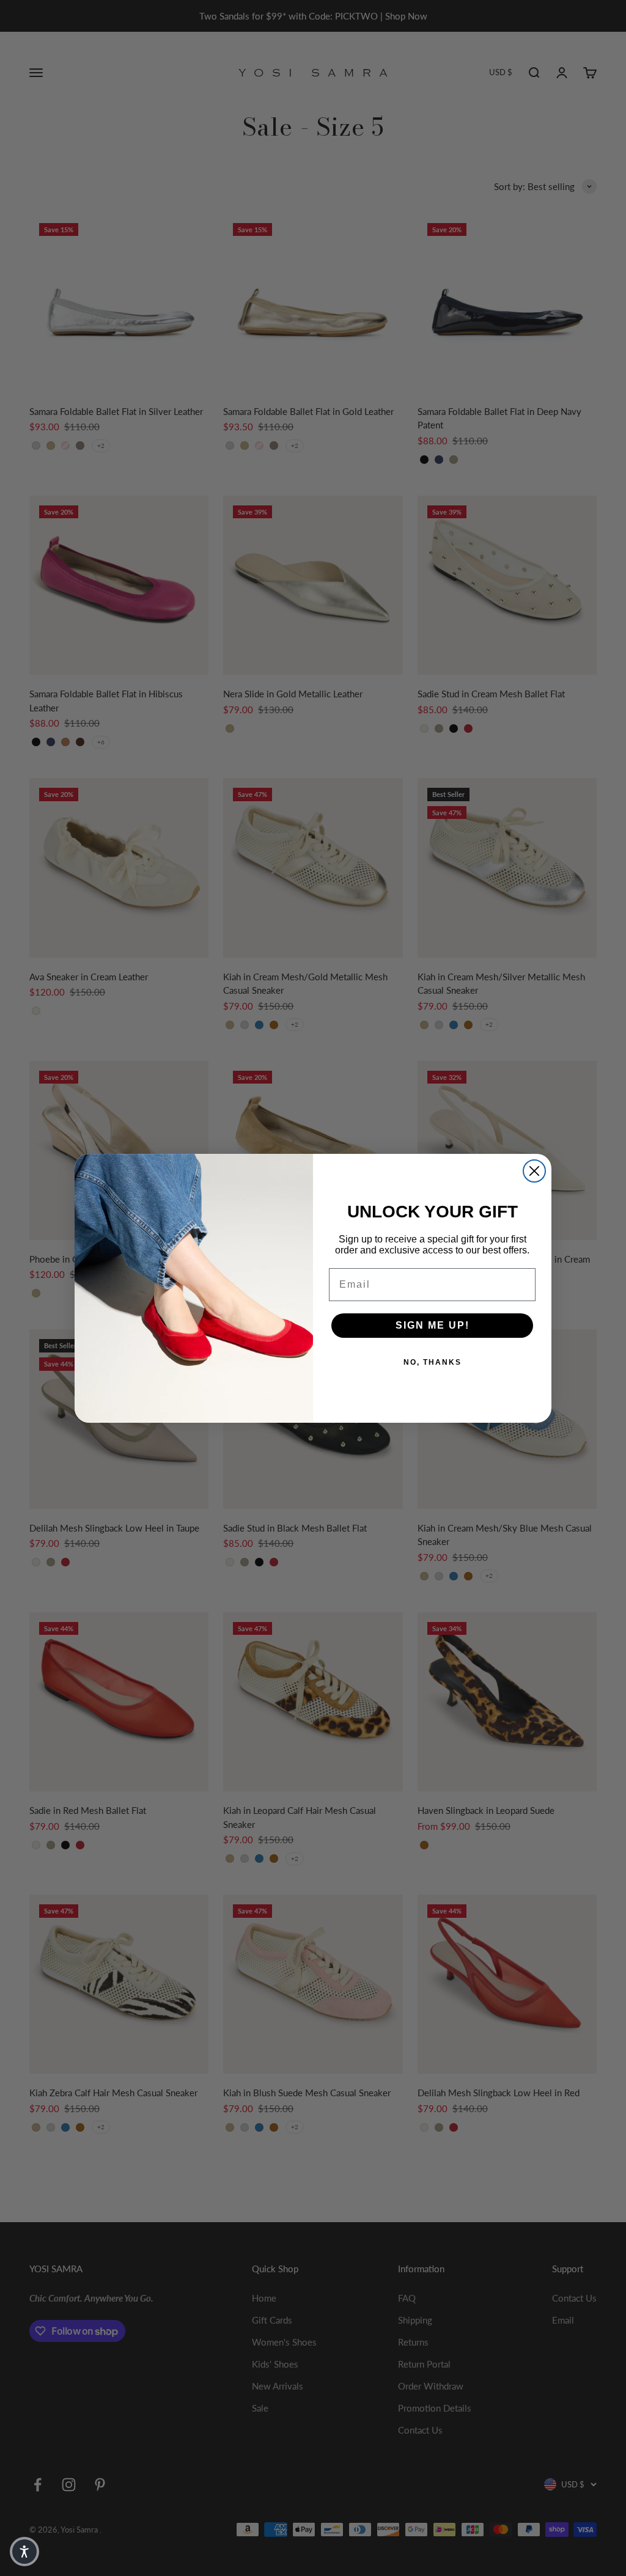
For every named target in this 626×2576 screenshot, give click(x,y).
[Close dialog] (534, 1171)
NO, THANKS (433, 1362)
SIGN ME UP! (433, 1325)
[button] (24, 2552)
